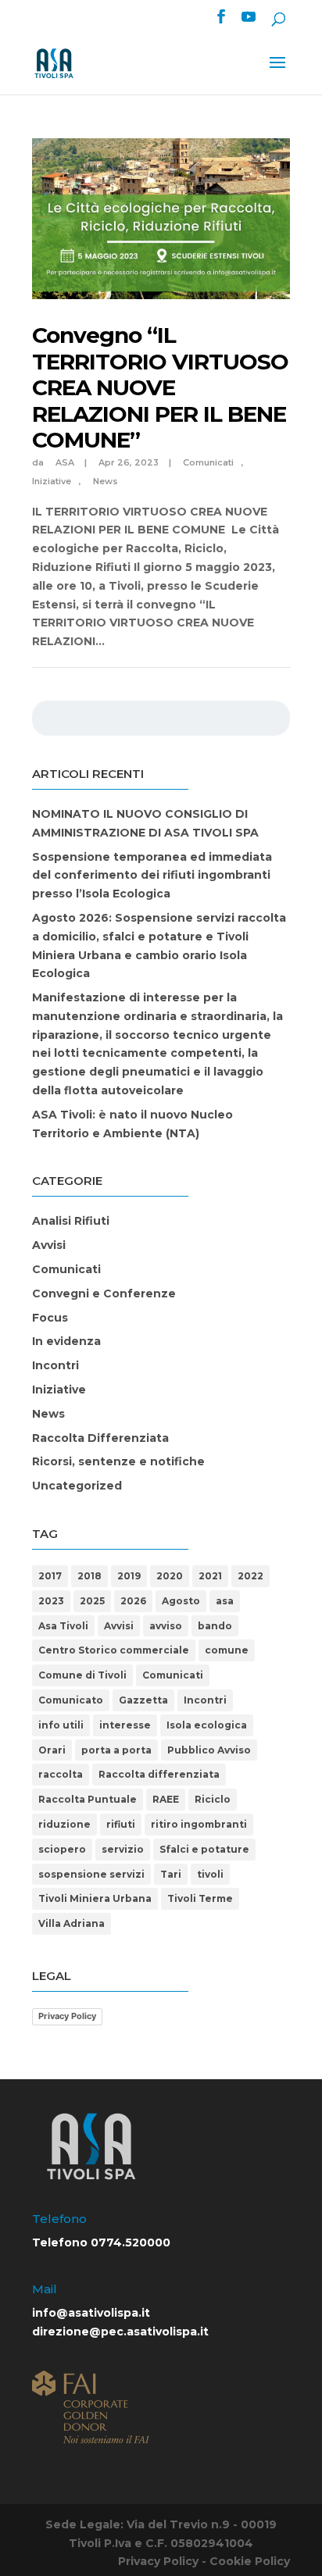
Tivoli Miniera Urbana (95, 1898)
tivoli (210, 1874)
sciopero (62, 1849)
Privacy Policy (67, 2016)
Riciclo (213, 1799)
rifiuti (121, 1824)
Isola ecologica (207, 1725)
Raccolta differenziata (159, 1774)
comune (227, 1650)
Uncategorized (77, 1486)
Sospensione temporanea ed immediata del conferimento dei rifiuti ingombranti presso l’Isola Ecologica (152, 876)
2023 (51, 1601)
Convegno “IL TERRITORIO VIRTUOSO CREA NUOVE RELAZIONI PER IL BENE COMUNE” (160, 387)
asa (225, 1601)
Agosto (181, 1601)
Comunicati (208, 462)
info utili (61, 1725)
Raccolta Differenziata (100, 1438)
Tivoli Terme (200, 1898)
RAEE (166, 1799)
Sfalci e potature (204, 1849)
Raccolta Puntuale (88, 1799)
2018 (89, 1576)
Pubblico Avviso (209, 1750)
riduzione (64, 1824)
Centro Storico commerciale (114, 1650)
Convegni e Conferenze (104, 1293)
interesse (125, 1725)
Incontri (55, 1365)
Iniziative (59, 1390)
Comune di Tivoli (82, 1675)
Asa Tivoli (63, 1626)
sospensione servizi (91, 1874)
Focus (50, 1318)
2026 (133, 1601)
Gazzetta (143, 1700)
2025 (92, 1601)
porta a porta (116, 1750)
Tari (171, 1874)
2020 (170, 1576)
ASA (65, 462)
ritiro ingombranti (199, 1824)
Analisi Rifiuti (71, 1221)
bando (215, 1626)
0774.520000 (131, 2242)
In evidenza (66, 1341)
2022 (250, 1576)
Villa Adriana (72, 1923)
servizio (123, 1849)
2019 (129, 1576)
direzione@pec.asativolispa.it (120, 2332)
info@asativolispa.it (91, 2313)
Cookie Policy (250, 2561)
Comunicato (71, 1700)
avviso (166, 1626)
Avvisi (49, 1245)
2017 (50, 1576)
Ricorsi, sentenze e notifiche (118, 1461)
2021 (210, 1576)
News (106, 481)
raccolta (61, 1774)
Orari (52, 1750)
